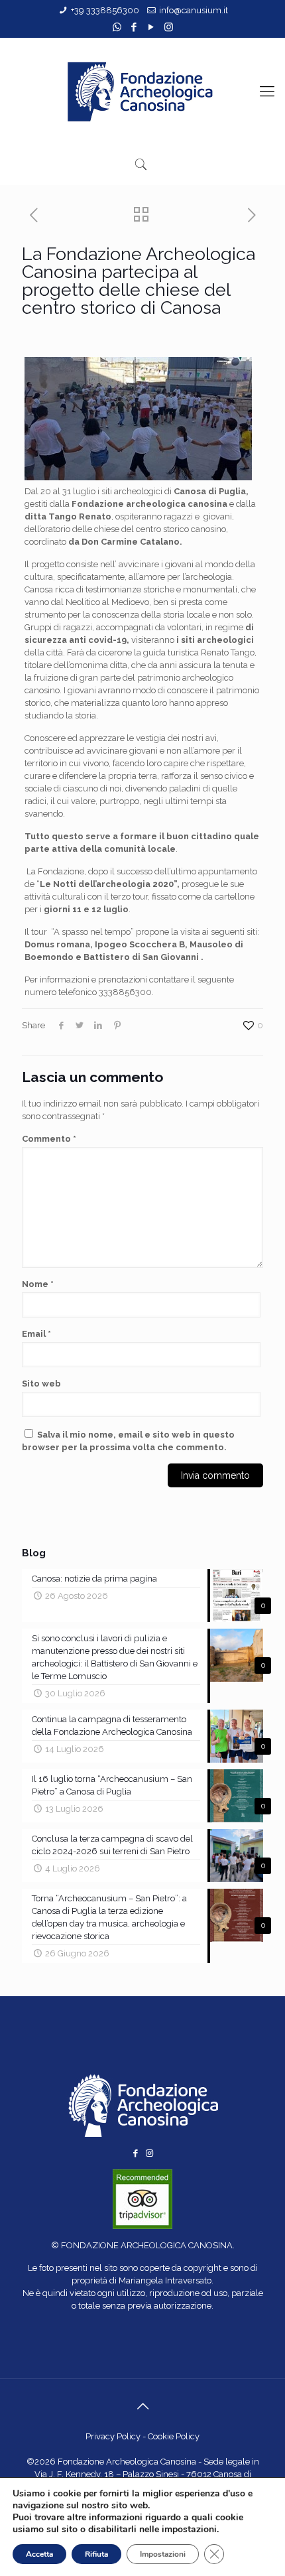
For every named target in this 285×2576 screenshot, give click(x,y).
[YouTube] (151, 27)
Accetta (39, 2554)
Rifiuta (96, 2554)
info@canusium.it (194, 10)
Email (36, 1334)
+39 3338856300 (105, 10)
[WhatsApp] (117, 27)
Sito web (41, 1384)
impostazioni (189, 2530)
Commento (49, 1139)
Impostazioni (163, 2554)
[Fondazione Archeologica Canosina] (142, 91)
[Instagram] (169, 27)
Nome (38, 1284)
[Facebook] (134, 27)
